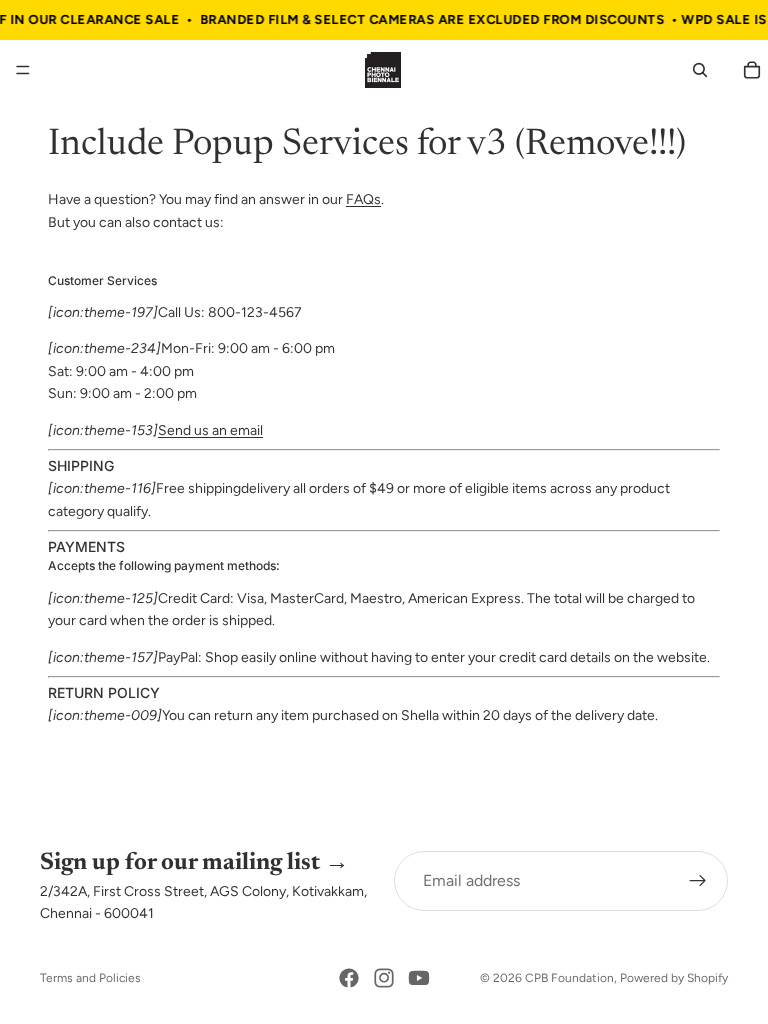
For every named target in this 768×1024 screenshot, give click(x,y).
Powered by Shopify (674, 978)
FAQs (363, 199)
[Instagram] (384, 978)
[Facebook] (349, 978)
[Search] (700, 70)
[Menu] (23, 71)
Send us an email (210, 430)
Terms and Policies (90, 978)
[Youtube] (419, 978)
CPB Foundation (569, 978)
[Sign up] (698, 881)
